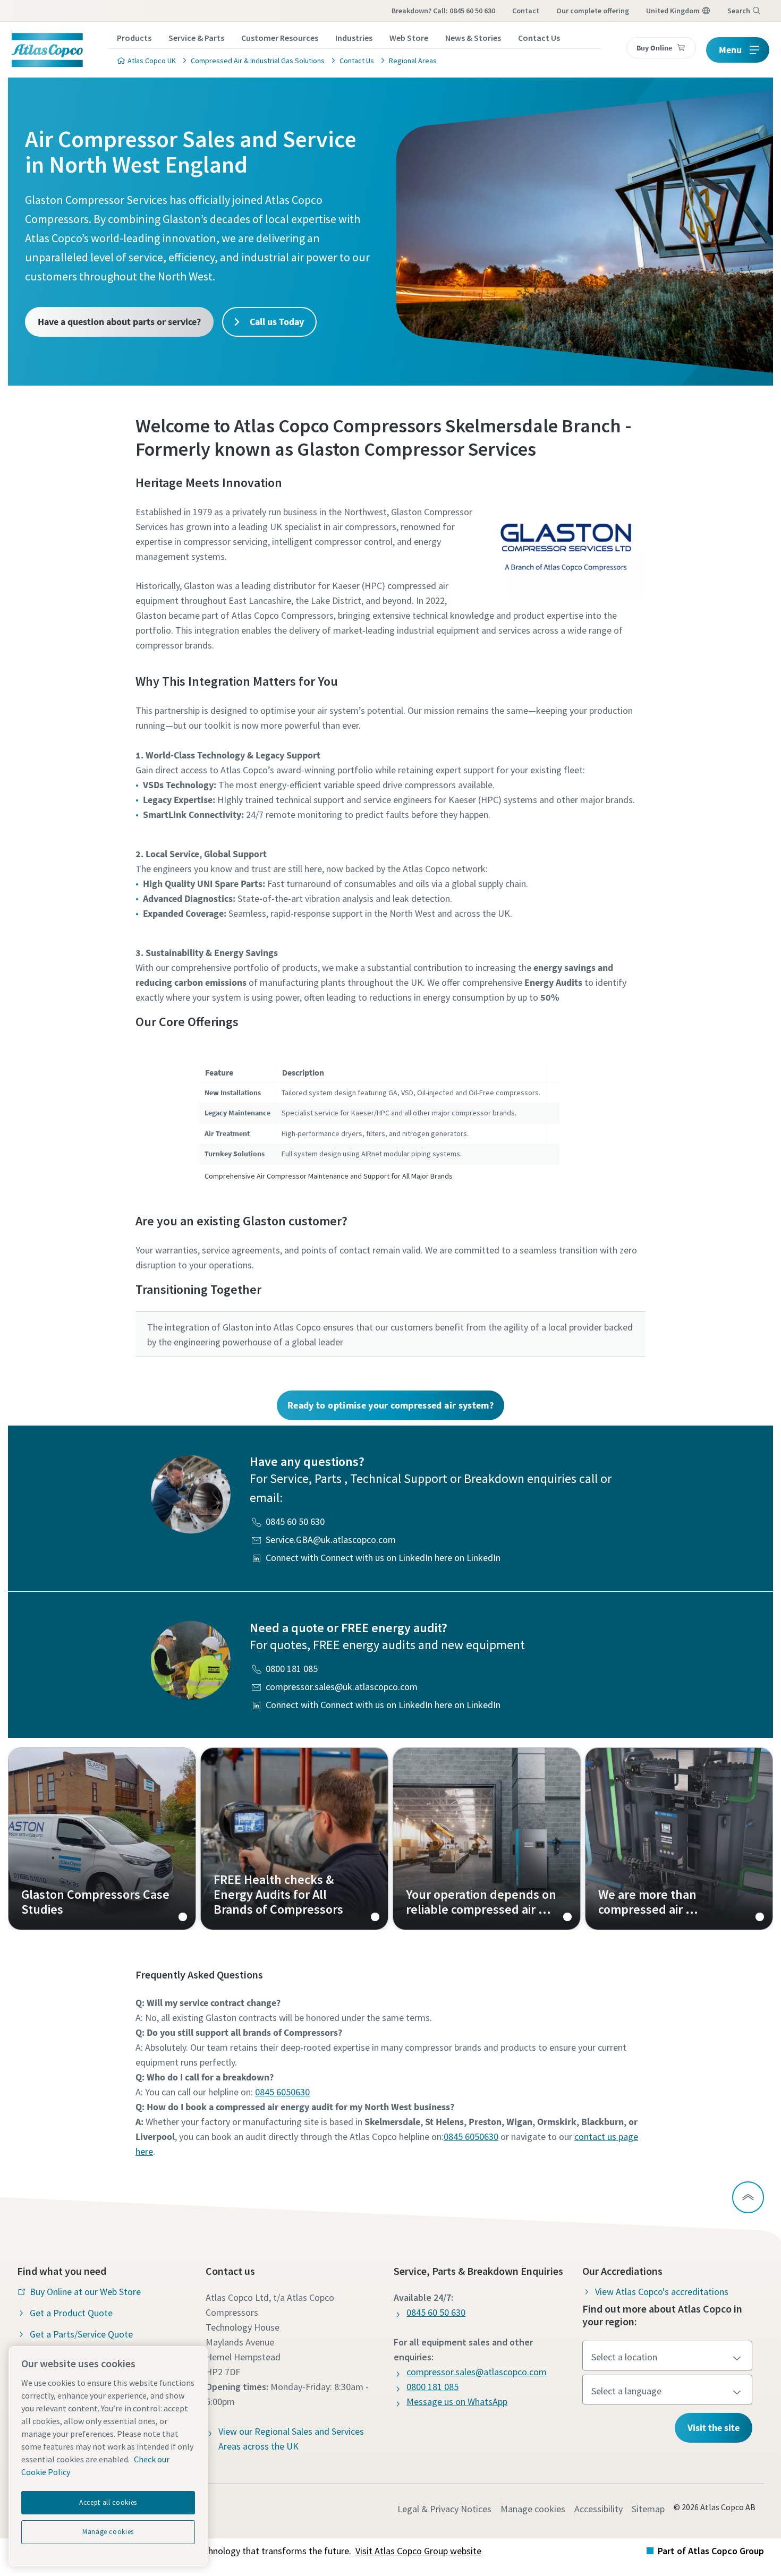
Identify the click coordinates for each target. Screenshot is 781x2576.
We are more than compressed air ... (679, 1839)
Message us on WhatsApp (457, 2402)
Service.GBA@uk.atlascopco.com (331, 1539)
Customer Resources (280, 38)
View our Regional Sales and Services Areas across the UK (291, 2439)
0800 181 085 (292, 1669)
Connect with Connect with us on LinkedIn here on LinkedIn (383, 1558)
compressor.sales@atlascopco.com (477, 2372)
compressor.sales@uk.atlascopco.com (342, 1687)
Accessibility (599, 2509)
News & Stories (473, 38)
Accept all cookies (108, 2502)
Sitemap (648, 2509)
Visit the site (714, 2428)
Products (134, 38)
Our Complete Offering (593, 11)
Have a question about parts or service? (119, 322)
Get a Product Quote (71, 2313)
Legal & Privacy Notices (444, 2509)
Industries (354, 38)
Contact (526, 11)
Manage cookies (533, 2509)
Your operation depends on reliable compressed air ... (487, 1839)
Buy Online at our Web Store (85, 2292)
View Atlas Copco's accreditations (662, 2292)
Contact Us (539, 38)
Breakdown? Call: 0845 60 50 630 (443, 11)
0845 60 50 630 (295, 1521)
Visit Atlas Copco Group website (418, 2551)
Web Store (409, 38)
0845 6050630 (282, 2092)
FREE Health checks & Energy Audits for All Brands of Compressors (294, 1839)
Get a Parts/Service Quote (81, 2334)
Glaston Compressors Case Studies (102, 1839)
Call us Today (276, 322)
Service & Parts (196, 38)
